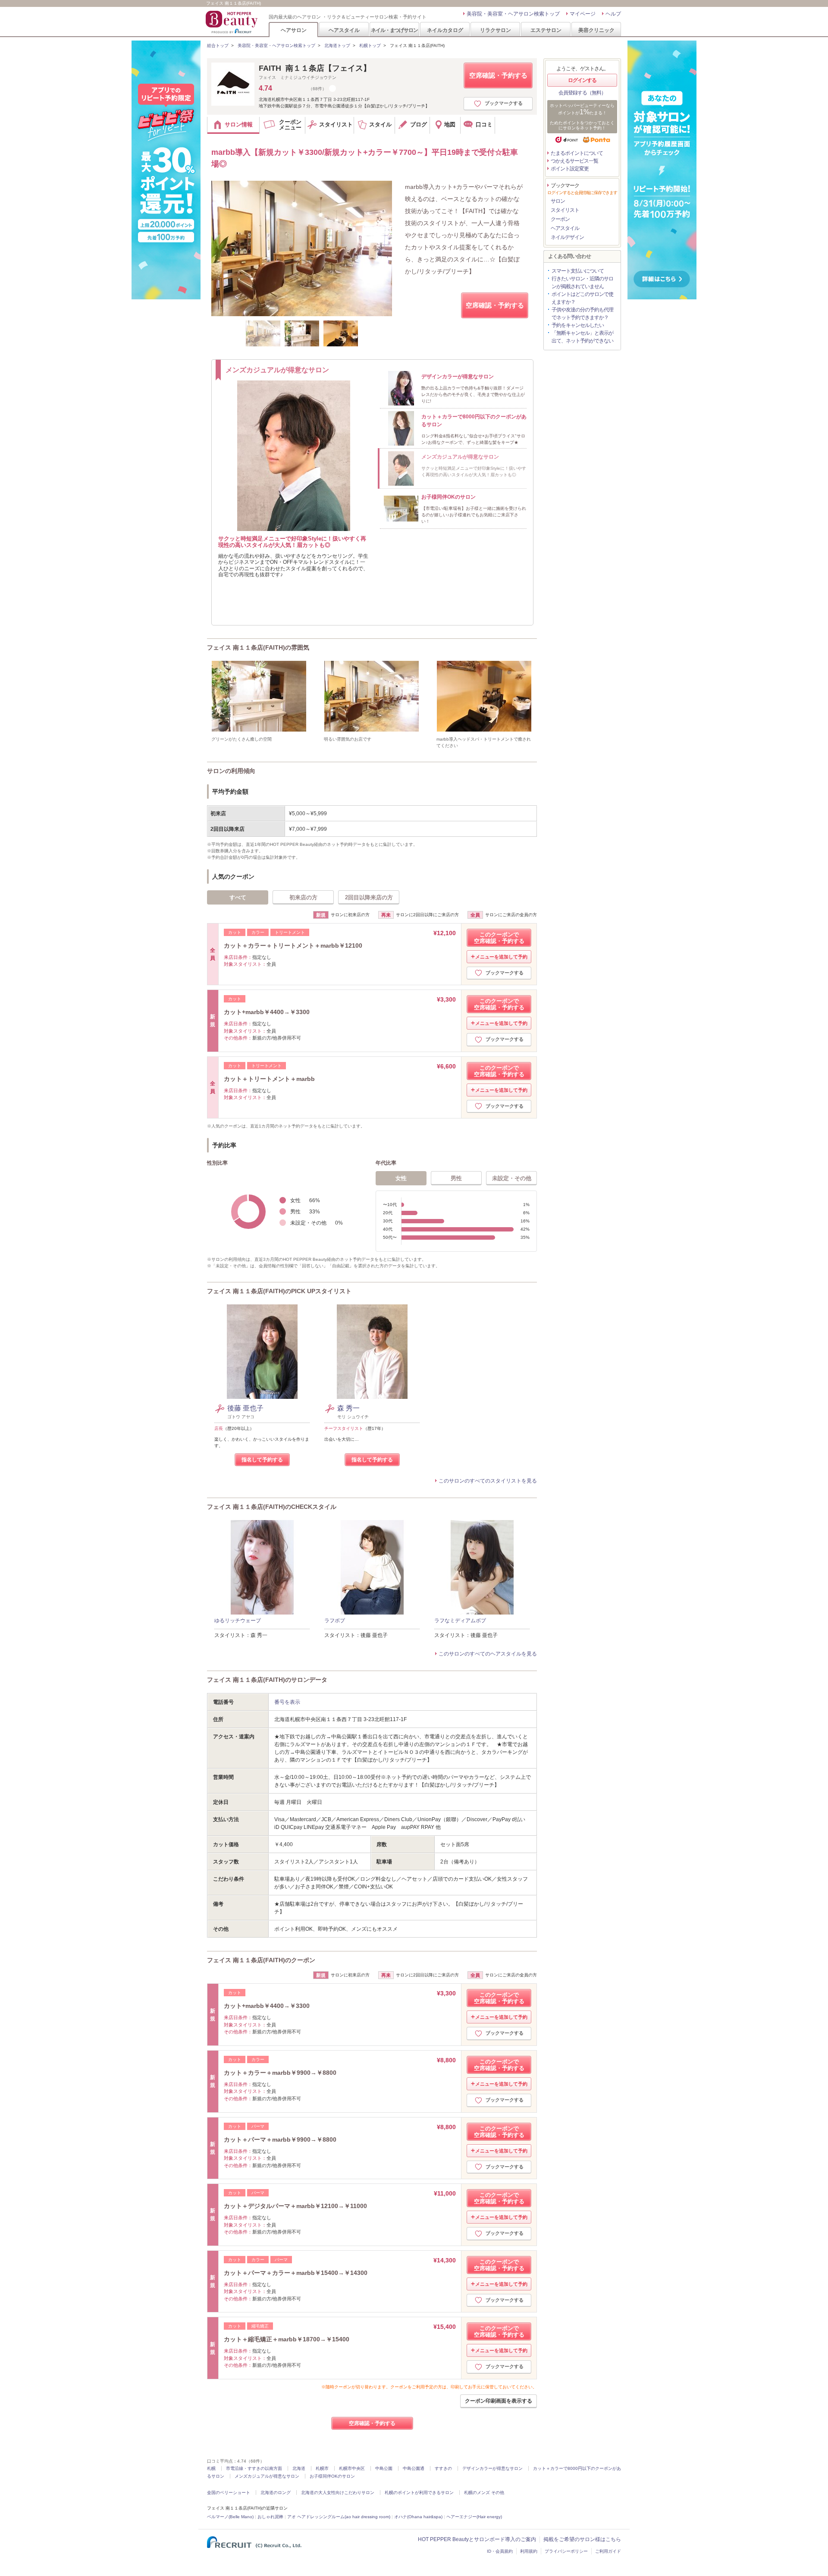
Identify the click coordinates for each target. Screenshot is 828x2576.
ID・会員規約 (500, 2551)
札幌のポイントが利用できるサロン (419, 2493)
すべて (238, 897)
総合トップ (218, 46)
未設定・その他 (512, 1178)
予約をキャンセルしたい (578, 325)
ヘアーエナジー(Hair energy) (474, 2517)
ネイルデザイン (567, 237)
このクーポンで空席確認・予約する (499, 938)
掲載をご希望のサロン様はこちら (582, 2539)
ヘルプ (613, 14)
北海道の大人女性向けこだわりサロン (338, 2493)
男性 (456, 1178)
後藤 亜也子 (245, 1408)
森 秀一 (348, 1408)
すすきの (443, 2468)
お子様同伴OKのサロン (332, 2476)
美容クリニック (596, 30)
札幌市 (322, 2468)
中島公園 (384, 2468)
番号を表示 (287, 1702)
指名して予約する (262, 1460)
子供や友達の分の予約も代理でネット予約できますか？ (582, 314)
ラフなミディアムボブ (460, 1621)
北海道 (299, 2468)
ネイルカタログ (445, 30)
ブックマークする (504, 103)
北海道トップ (337, 46)
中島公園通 (414, 2468)
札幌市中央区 (352, 2468)
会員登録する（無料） (582, 93)
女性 (401, 1178)
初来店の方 (303, 897)
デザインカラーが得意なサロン (492, 2468)
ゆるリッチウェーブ (238, 1621)
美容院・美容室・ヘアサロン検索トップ (513, 14)
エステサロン (546, 30)
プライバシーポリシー (566, 2551)
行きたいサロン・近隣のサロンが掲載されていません (582, 283)
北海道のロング (276, 2493)
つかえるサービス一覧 (574, 161)
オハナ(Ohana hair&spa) (418, 2517)
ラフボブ (335, 1621)
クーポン (560, 219)
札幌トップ (370, 46)
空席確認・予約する (498, 75)
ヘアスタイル (344, 30)
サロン (558, 201)
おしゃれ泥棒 (270, 2517)
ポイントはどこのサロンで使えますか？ (582, 298)
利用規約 (529, 2551)
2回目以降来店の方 (369, 897)
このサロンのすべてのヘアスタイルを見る (488, 1654)
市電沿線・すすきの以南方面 (254, 2468)
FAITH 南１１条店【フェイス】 (315, 68)
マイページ (583, 14)
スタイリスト (565, 210)
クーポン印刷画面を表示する (499, 2401)
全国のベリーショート (229, 2493)
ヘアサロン (294, 30)
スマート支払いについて (578, 271)
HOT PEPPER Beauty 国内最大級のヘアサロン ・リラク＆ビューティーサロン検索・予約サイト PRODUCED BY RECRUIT (232, 22)
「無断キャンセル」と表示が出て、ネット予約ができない (582, 337)
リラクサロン (496, 30)
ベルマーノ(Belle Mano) (230, 2517)
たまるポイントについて (577, 153)
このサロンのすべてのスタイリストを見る (488, 1481)
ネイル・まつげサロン (394, 30)
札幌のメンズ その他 (484, 2493)
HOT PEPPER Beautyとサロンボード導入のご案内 (477, 2539)
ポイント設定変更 (570, 169)
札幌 (211, 2468)
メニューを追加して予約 (501, 957)
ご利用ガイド (608, 2551)
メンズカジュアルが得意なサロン (267, 2476)
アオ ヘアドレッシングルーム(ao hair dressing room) (339, 2517)
